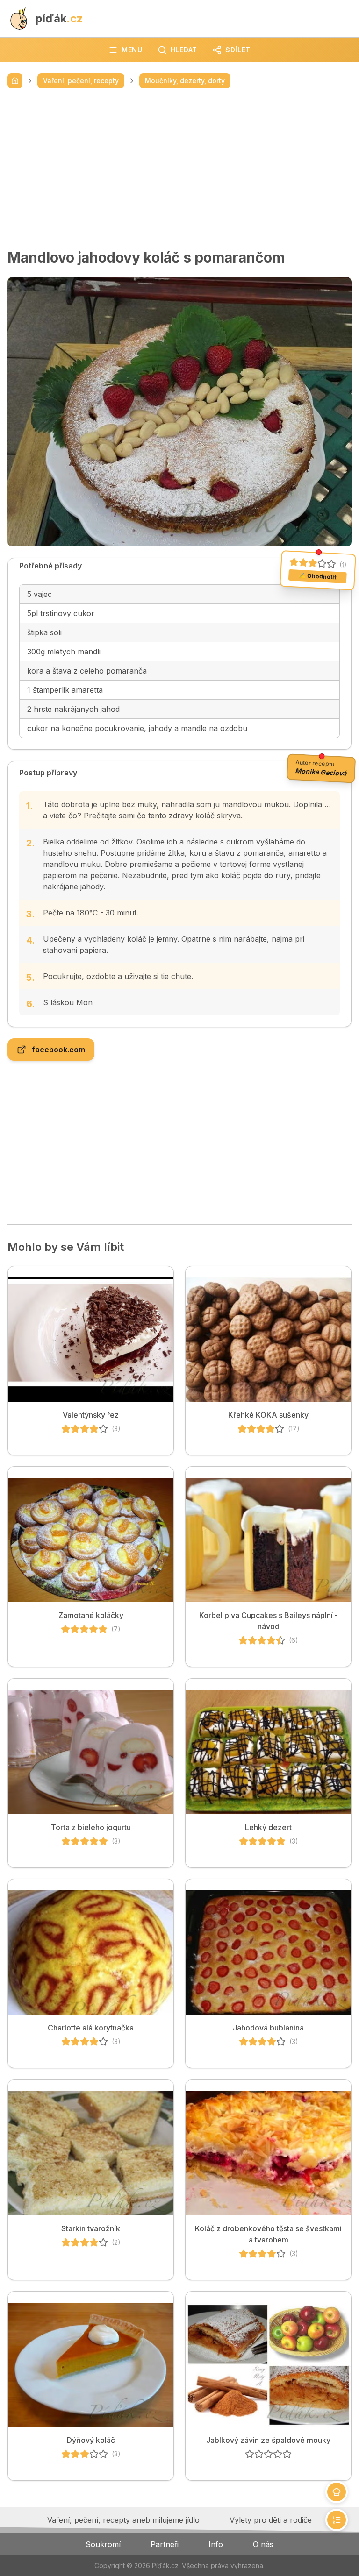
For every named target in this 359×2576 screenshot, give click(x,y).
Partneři (165, 2544)
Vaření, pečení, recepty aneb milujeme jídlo (123, 2520)
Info (216, 2544)
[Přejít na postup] (337, 2520)
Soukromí (103, 2544)
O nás (263, 2544)
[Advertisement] (179, 169)
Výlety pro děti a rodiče (271, 2520)
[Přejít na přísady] (337, 2492)
